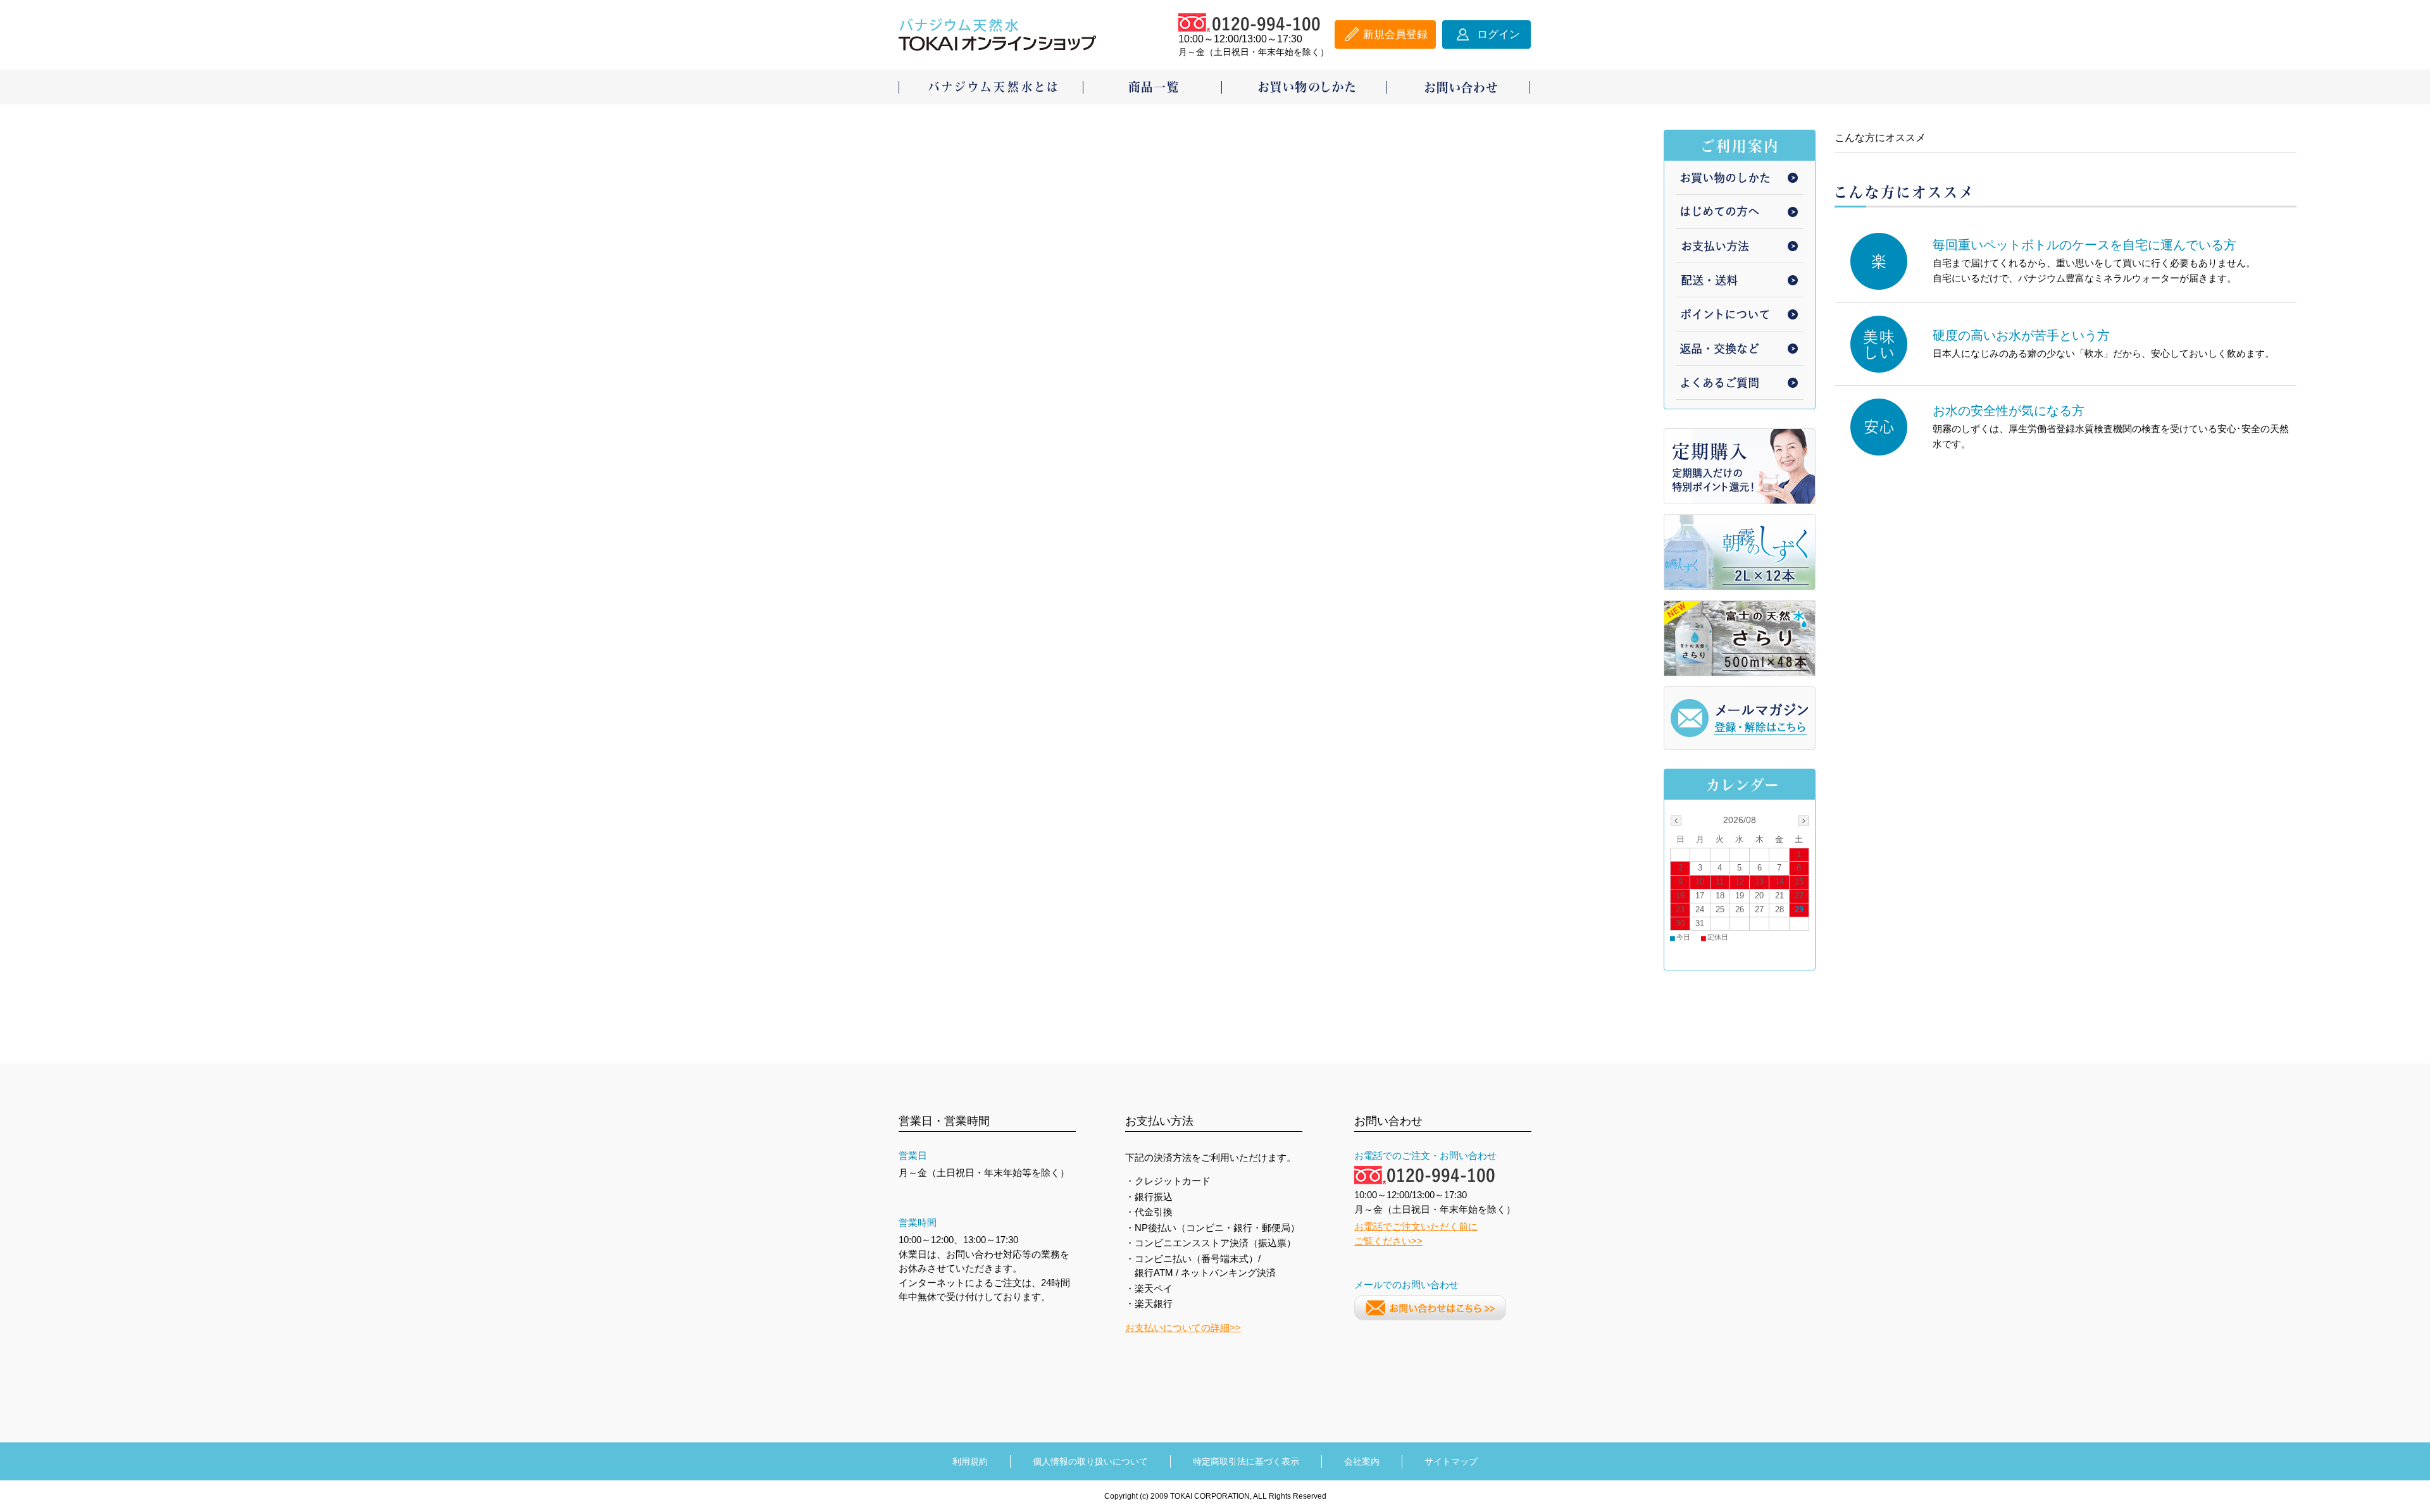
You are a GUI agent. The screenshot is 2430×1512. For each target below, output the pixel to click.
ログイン (1498, 34)
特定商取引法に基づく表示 (1246, 1461)
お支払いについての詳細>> (1183, 1328)
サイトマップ (1451, 1461)
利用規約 (970, 1461)
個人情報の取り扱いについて (1090, 1461)
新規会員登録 (1395, 34)
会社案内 (1362, 1461)
